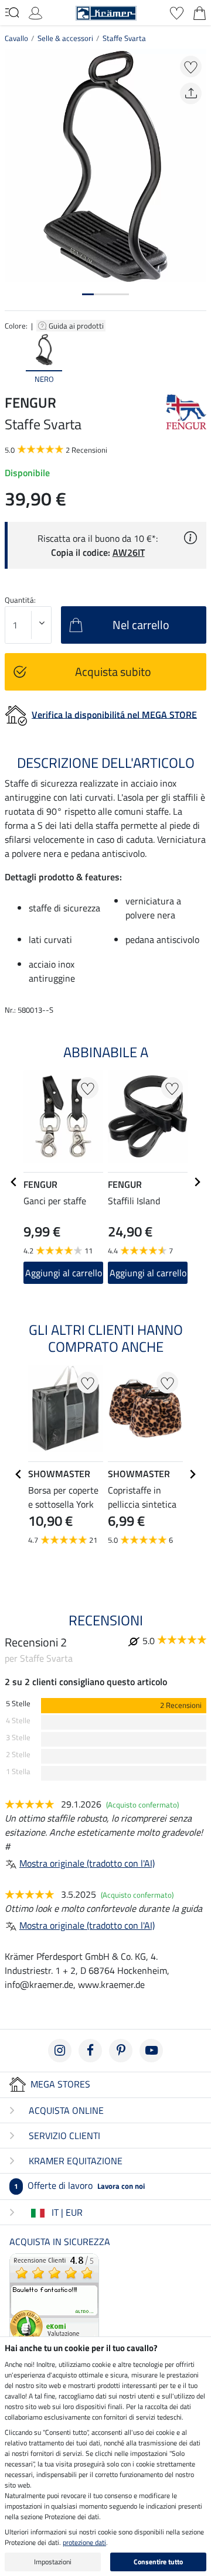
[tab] (88, 294)
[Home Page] (106, 12)
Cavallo (16, 38)
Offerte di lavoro (79, 2185)
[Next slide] (197, 360)
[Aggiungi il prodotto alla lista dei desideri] (191, 66)
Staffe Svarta (124, 38)
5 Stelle (18, 1704)
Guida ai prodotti (77, 326)
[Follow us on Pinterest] (121, 2051)
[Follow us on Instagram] (60, 2051)
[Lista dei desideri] (177, 12)
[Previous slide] (14, 360)
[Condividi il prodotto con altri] (191, 93)
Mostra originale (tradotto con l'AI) (87, 1863)
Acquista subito (113, 672)
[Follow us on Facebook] (90, 2051)
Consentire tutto (158, 2562)
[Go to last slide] (14, 1182)
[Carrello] (200, 12)
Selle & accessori (65, 38)
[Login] (35, 12)
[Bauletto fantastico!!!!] (54, 2297)
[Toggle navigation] (12, 12)
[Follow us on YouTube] (151, 2051)
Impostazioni (53, 2562)
